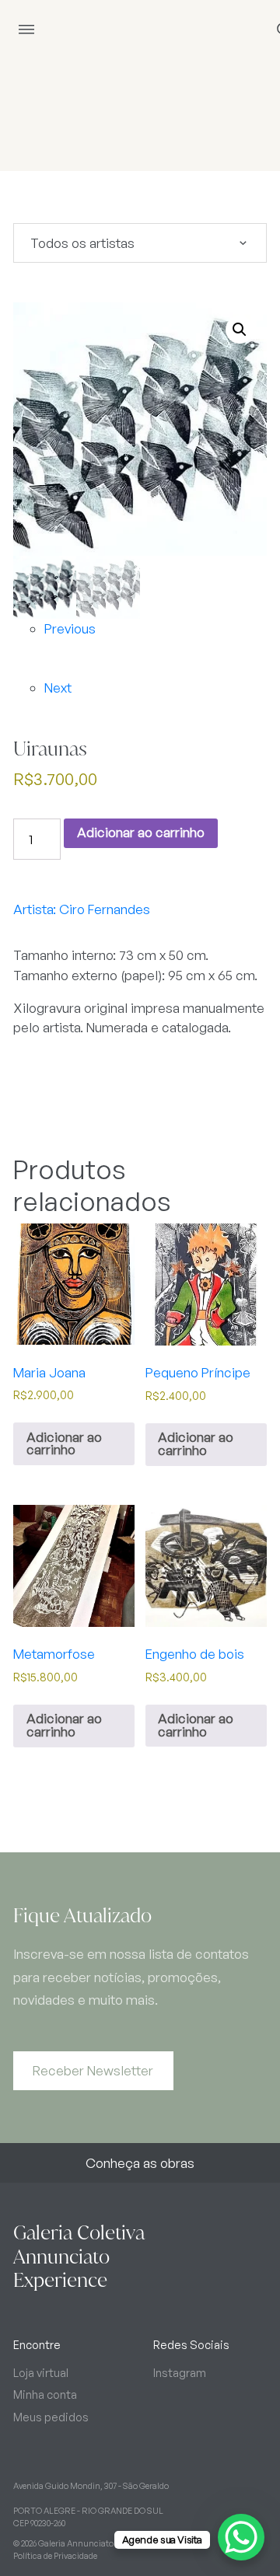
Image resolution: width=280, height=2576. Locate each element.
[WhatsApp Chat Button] (241, 2537)
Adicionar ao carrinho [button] (64, 1443)
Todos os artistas (82, 243)
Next (58, 688)
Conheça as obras (140, 2163)
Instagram (180, 2372)
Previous (70, 628)
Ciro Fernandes (105, 909)
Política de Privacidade (55, 2556)
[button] (240, 330)
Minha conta (45, 2394)
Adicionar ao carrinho (141, 832)
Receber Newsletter (93, 2070)
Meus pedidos (51, 2417)
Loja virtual (41, 2372)
